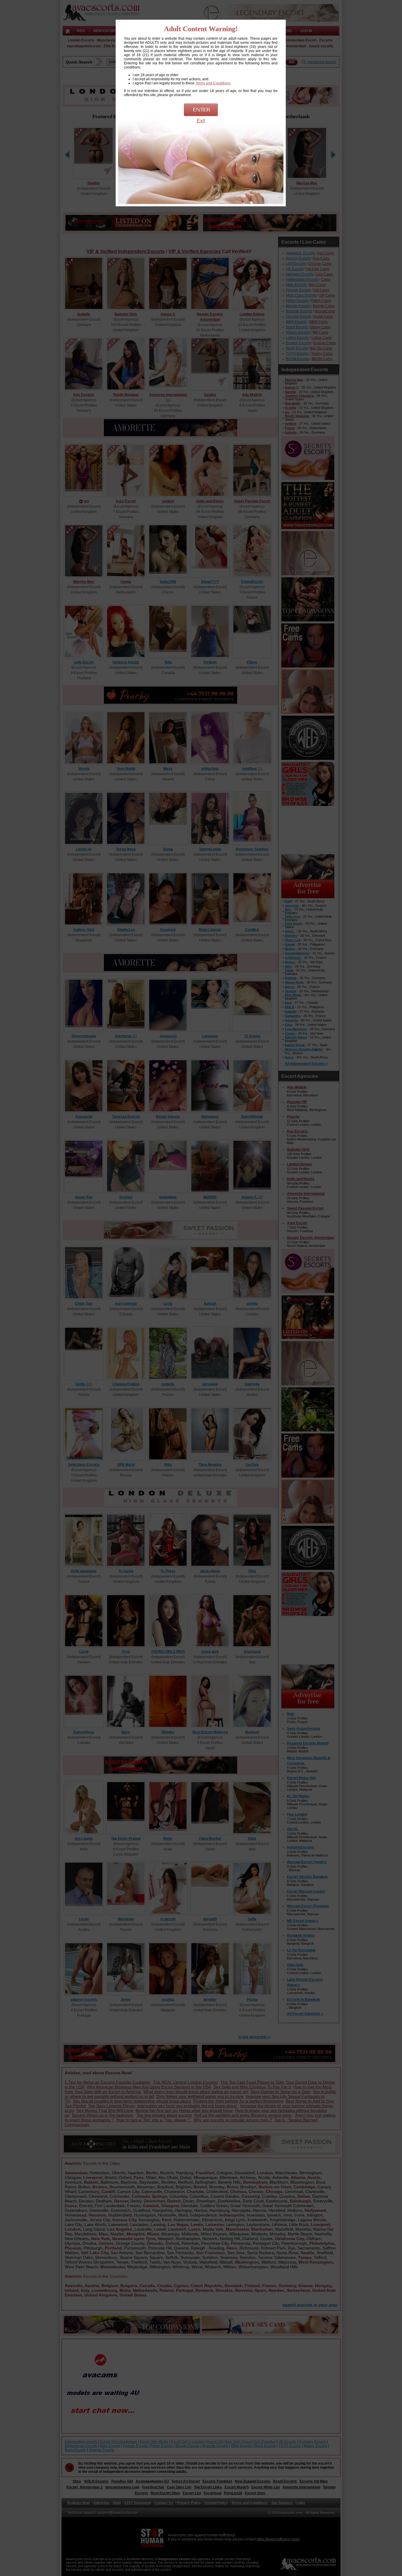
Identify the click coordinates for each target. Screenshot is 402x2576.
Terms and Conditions (213, 83)
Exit (201, 121)
